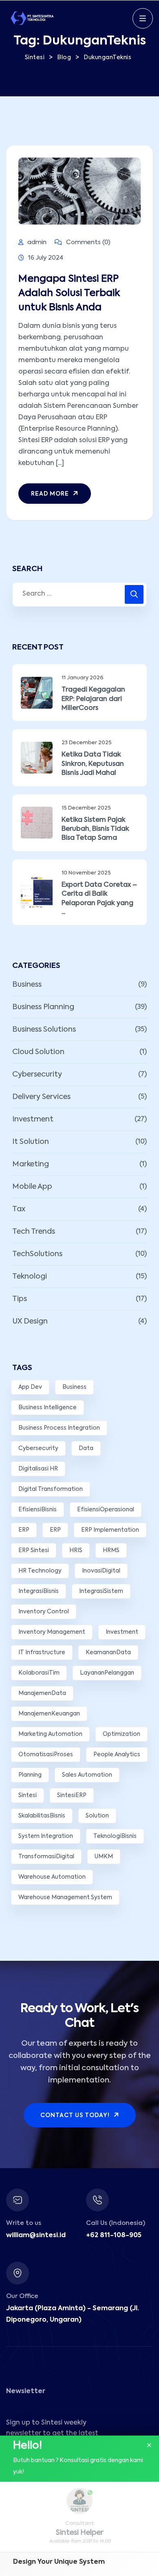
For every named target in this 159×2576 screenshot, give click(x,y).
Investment (33, 1119)
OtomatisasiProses (46, 1755)
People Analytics (117, 1755)
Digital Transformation (51, 1489)
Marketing (31, 1164)
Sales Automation (87, 1775)
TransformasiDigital (46, 1857)
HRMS (111, 1550)
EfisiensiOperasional (106, 1510)
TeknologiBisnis (115, 1836)
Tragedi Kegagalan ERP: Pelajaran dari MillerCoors (93, 699)
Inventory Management (52, 1632)
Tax (19, 1209)
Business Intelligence (47, 1408)
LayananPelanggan (107, 1673)
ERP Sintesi (34, 1550)
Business (27, 985)
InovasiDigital (101, 1571)
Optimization (121, 1734)
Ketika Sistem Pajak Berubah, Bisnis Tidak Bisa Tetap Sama (95, 829)
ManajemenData (42, 1693)
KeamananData (108, 1653)
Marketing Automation (50, 1734)
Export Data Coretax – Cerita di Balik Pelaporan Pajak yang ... (99, 899)
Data (86, 1448)
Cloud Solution (38, 1052)
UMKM (104, 1857)
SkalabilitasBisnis (42, 1816)
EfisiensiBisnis (38, 1510)
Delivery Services (41, 1097)
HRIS (76, 1550)
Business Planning (43, 1007)
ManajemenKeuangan (49, 1714)
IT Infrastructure (42, 1653)
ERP (24, 1530)
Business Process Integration (59, 1428)
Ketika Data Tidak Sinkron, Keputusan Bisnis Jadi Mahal (93, 764)
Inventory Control (44, 1612)
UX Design (30, 1321)
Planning (30, 1775)
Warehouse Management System (65, 1898)
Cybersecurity (37, 1074)
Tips (20, 1299)
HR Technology (40, 1571)
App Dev (30, 1387)
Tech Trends (34, 1232)
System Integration (46, 1836)
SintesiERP (72, 1795)
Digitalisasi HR (38, 1469)
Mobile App (32, 1187)
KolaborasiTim (39, 1673)
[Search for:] (79, 594)
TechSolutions (37, 1254)
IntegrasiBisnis (39, 1591)
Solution (97, 1816)
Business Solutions (44, 1030)
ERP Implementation (110, 1530)
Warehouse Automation (52, 1877)
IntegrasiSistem (101, 1591)
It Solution (31, 1142)
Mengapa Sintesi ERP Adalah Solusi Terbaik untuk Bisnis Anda (69, 293)
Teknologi (30, 1277)
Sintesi (28, 1795)
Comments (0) (87, 242)
